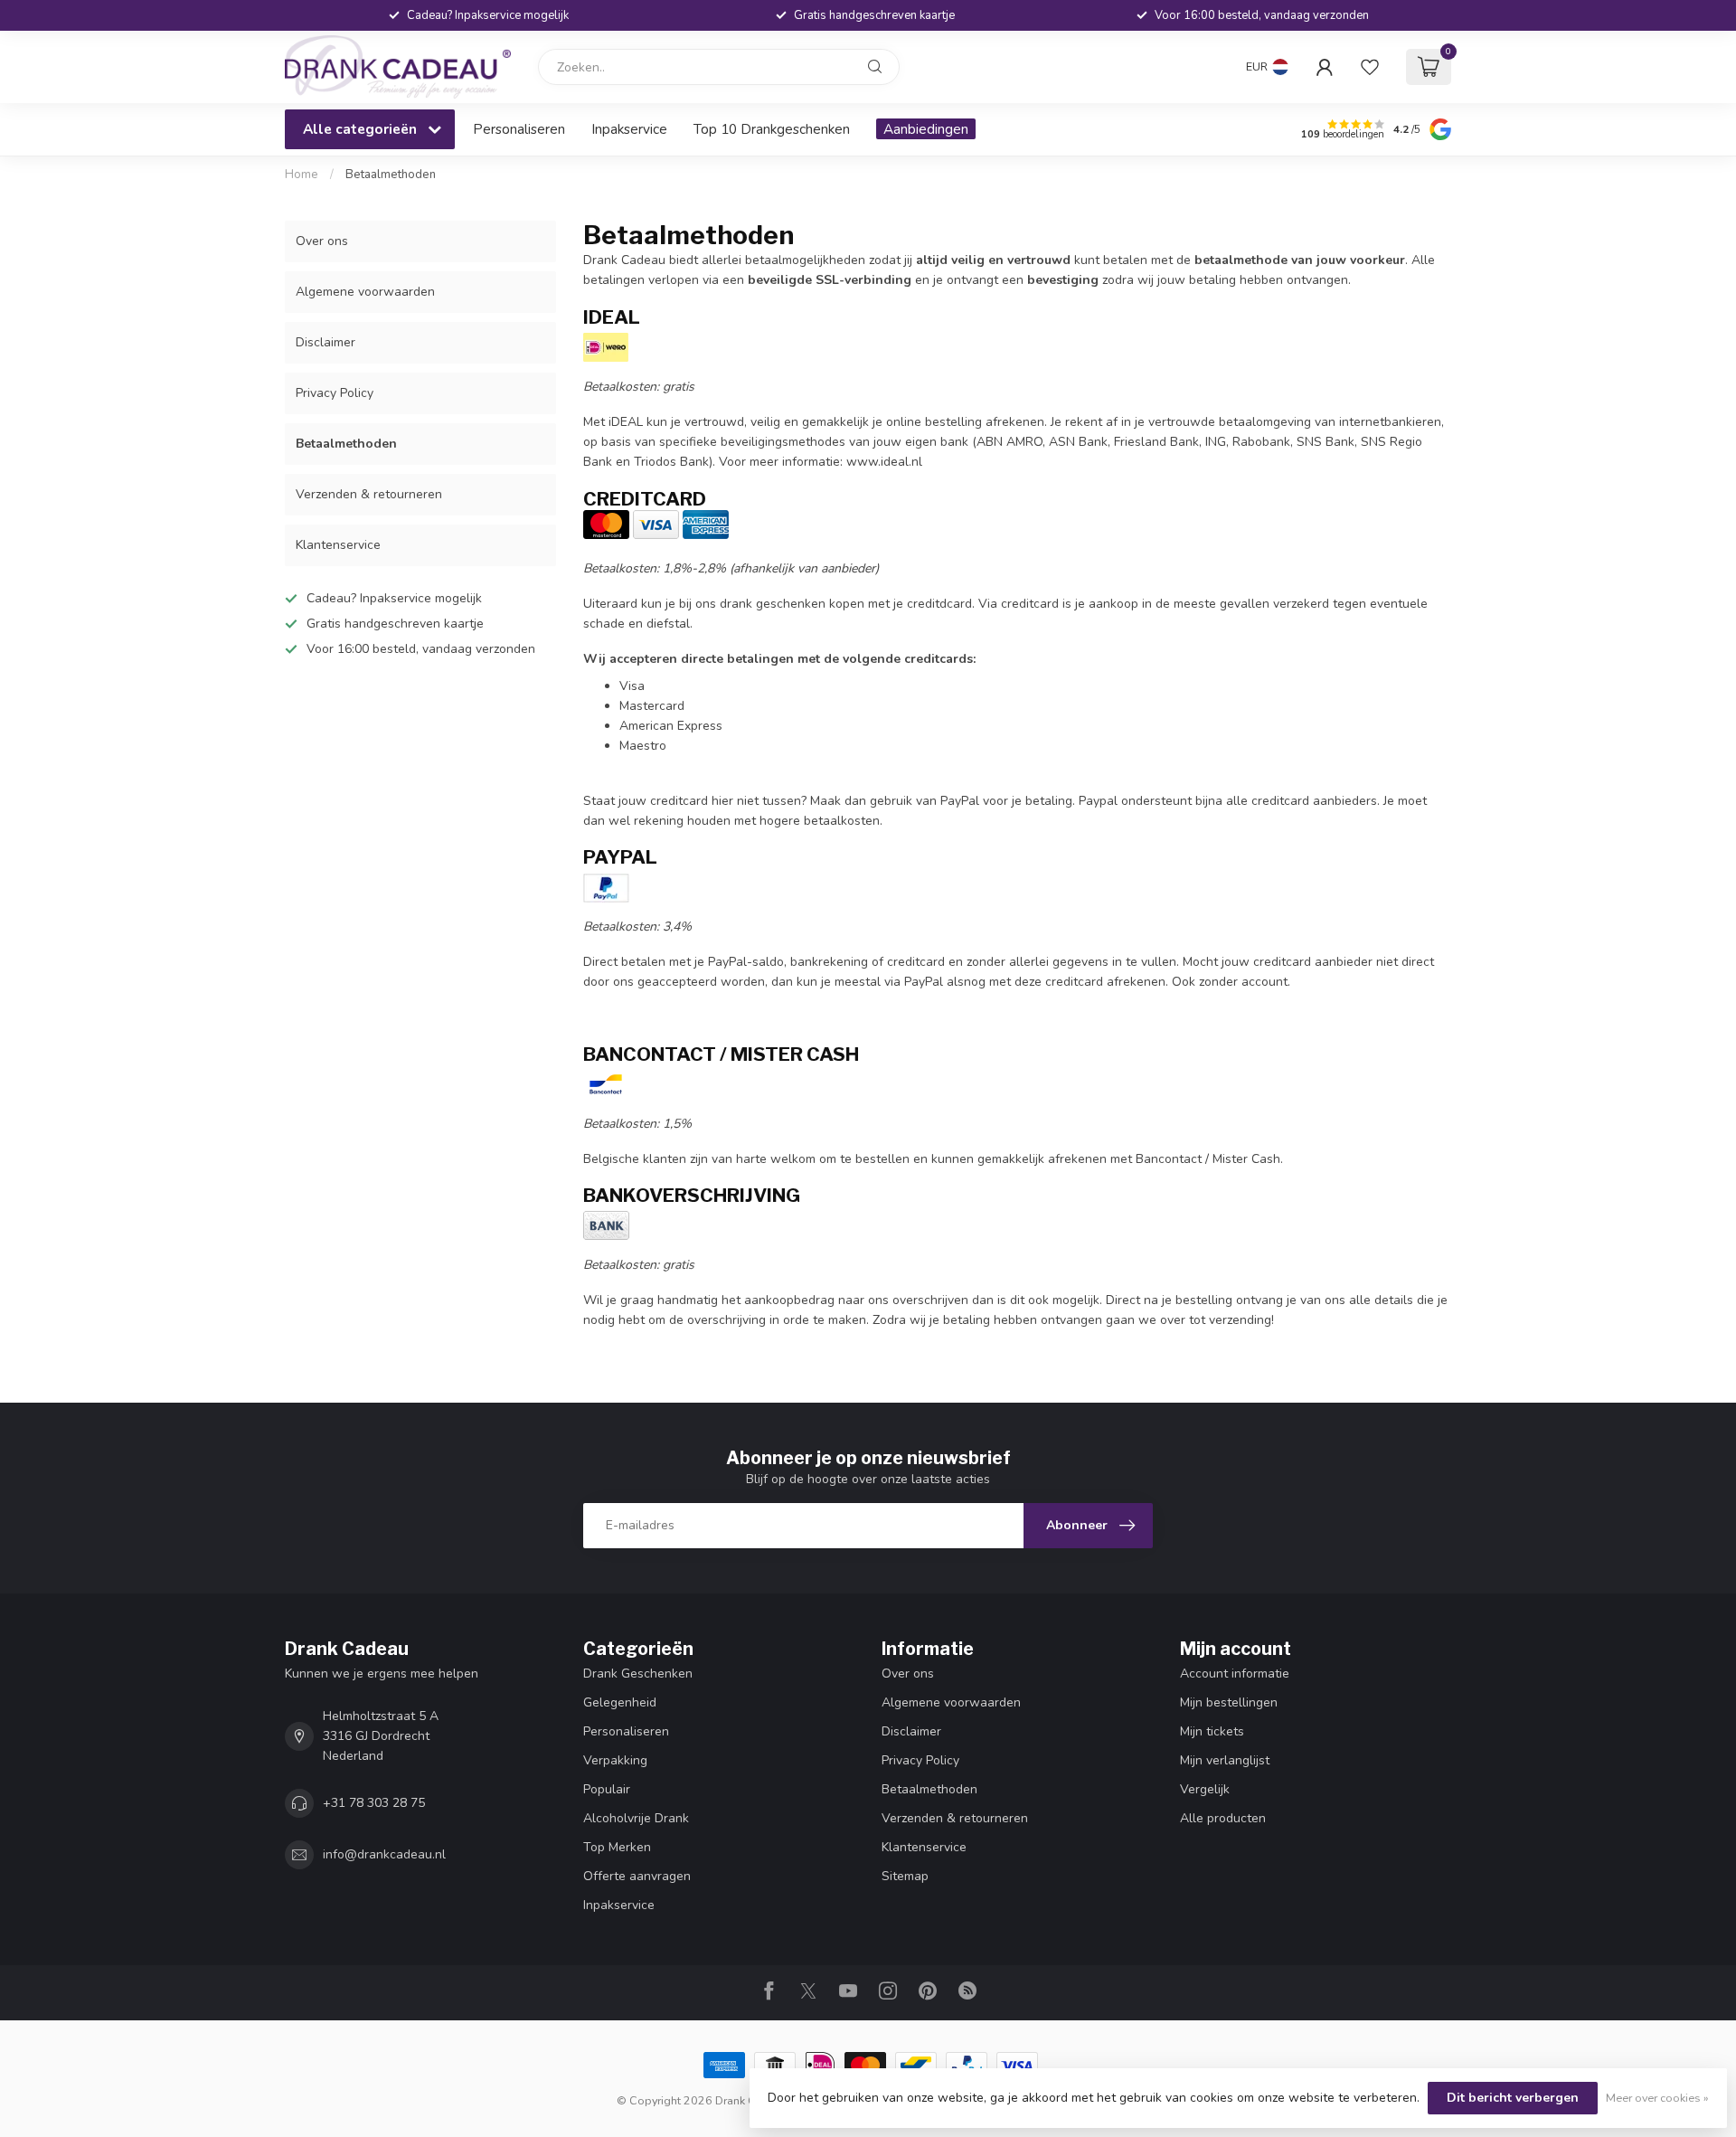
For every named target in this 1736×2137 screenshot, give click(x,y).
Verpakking (615, 1760)
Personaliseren (519, 129)
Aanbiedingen (926, 129)
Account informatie (1235, 1674)
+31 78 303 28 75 (374, 1803)
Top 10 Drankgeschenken (772, 129)
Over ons (322, 241)
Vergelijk (1205, 1789)
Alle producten (1223, 1818)
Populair (607, 1789)
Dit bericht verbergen (1513, 2098)
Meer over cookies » (1657, 2098)
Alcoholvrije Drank (636, 1818)
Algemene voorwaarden (365, 292)
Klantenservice (338, 545)
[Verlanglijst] (1370, 67)
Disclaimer (325, 342)
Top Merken (617, 1847)
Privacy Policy (335, 393)
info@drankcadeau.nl (384, 1854)
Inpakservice (629, 129)
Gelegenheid (620, 1702)
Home (302, 175)
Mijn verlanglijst (1225, 1760)
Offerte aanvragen (637, 1876)
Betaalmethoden (391, 175)
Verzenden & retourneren (369, 494)
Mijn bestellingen (1229, 1702)
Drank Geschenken (638, 1674)
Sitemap (905, 1876)
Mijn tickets (1212, 1731)
